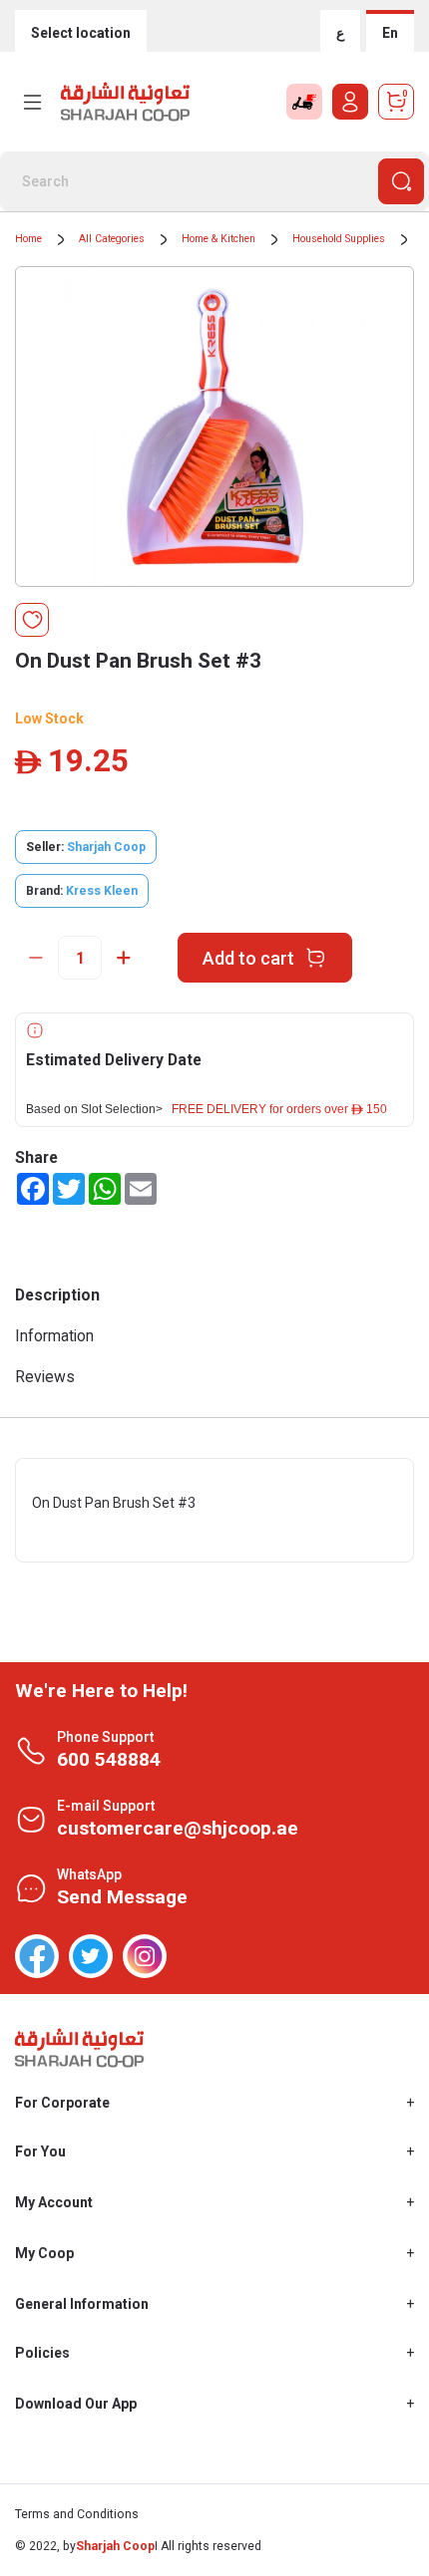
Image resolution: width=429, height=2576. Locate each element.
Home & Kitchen (218, 239)
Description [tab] (57, 1295)
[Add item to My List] (32, 620)
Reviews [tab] (45, 1377)
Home (28, 239)
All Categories (112, 239)
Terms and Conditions (77, 2514)
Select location (81, 33)
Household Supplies (339, 239)
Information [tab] (54, 1336)
